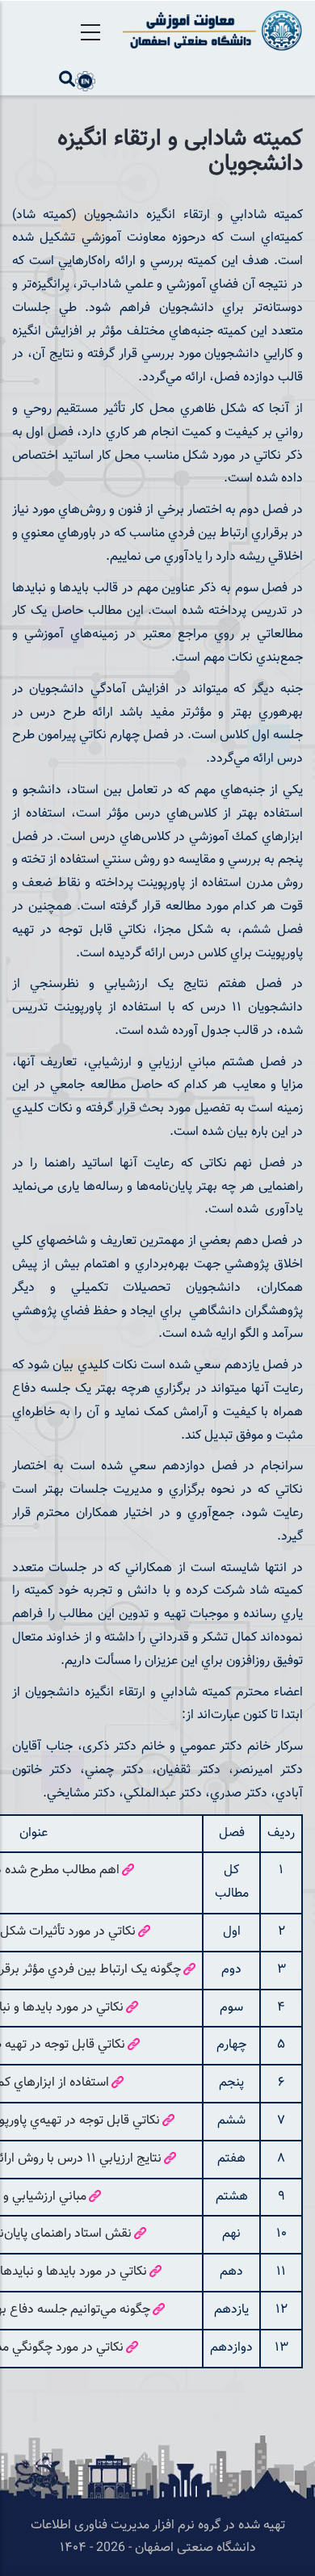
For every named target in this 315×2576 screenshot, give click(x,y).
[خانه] (210, 30)
